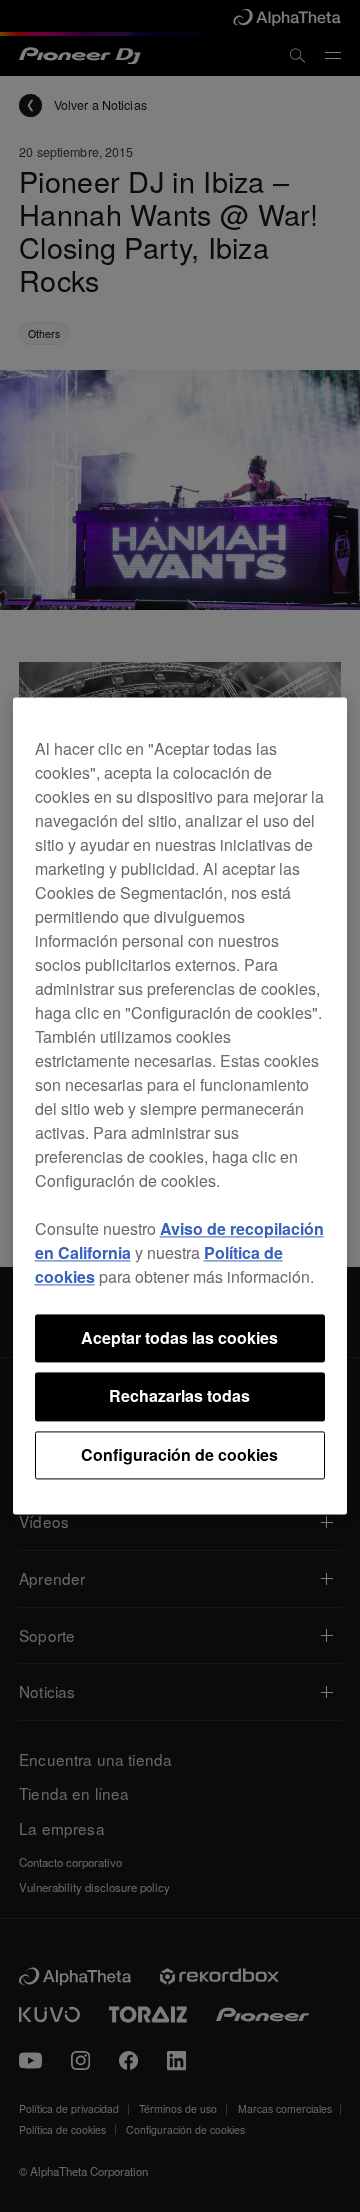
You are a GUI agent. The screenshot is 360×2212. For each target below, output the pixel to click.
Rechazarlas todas (179, 1396)
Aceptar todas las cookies (179, 1337)
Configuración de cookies (179, 1454)
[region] (180, 1105)
